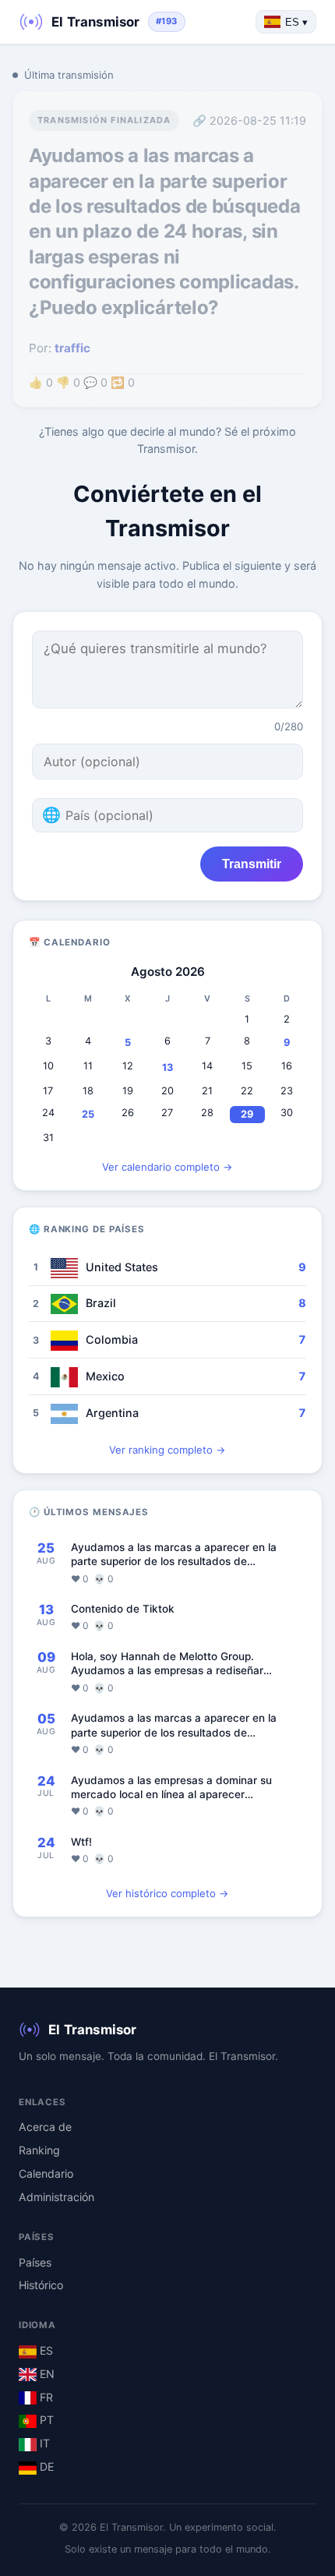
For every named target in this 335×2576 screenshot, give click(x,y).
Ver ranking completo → (167, 1450)
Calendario (46, 2173)
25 (88, 1114)
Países (35, 2262)
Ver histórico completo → (167, 1893)
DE (45, 2466)
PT (45, 2420)
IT (43, 2443)
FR (45, 2397)
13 (167, 1067)
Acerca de (45, 2127)
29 (247, 1114)
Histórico (41, 2285)
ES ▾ (296, 22)
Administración (56, 2197)
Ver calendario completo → (167, 1167)
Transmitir (252, 864)
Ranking (39, 2150)
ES (45, 2350)
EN (46, 2374)
